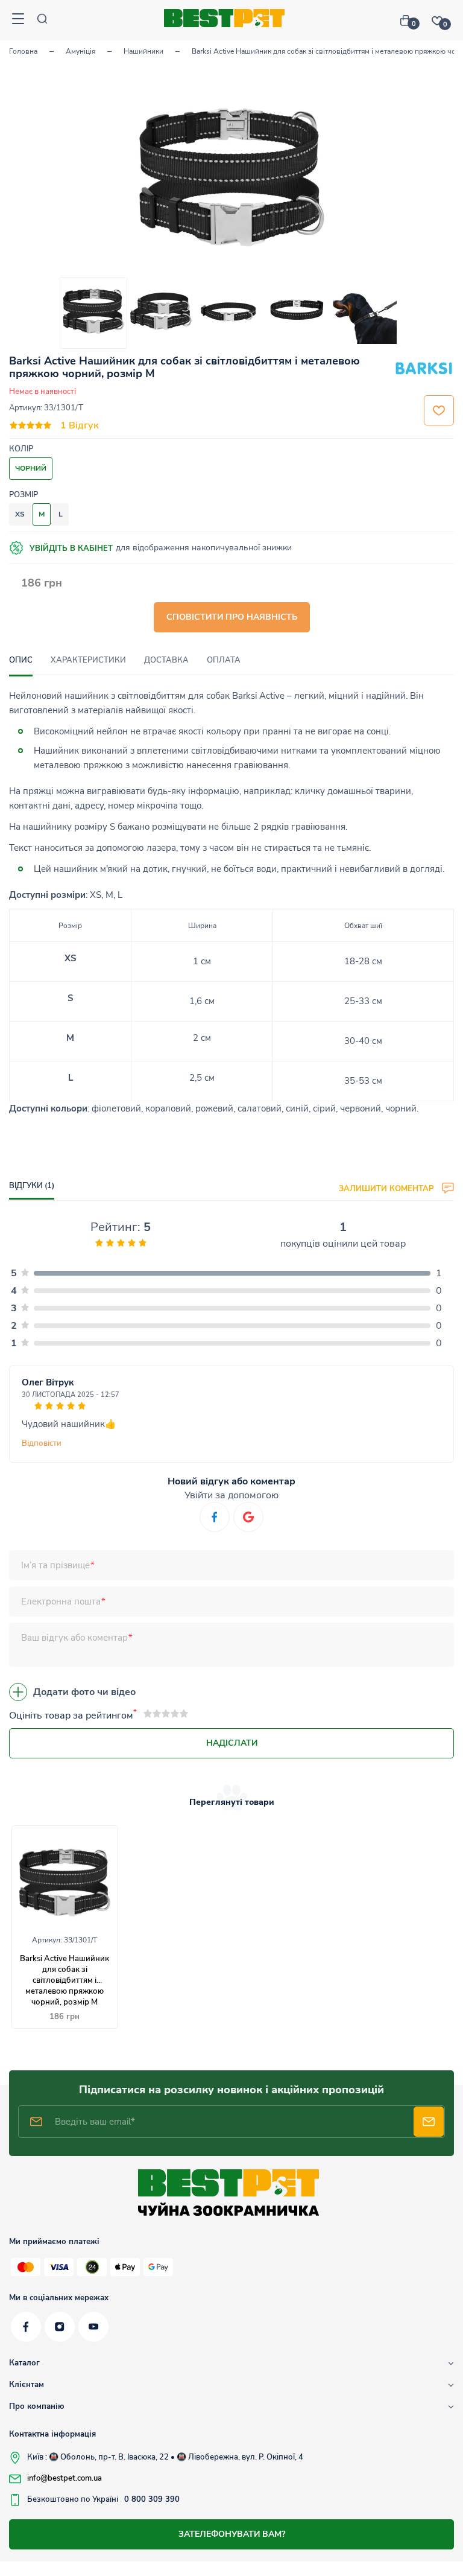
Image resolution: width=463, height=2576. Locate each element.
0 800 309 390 (152, 2499)
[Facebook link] (26, 2327)
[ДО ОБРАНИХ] (439, 410)
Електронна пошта (61, 1601)
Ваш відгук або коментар (74, 1638)
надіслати (232, 1743)
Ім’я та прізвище (55, 1565)
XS (20, 514)
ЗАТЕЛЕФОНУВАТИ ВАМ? (232, 2534)
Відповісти (42, 1443)
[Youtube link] (93, 2327)
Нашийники (143, 51)
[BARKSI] (424, 370)
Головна (23, 51)
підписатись (429, 2122)
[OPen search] (42, 20)
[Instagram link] (60, 2327)
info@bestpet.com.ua (65, 2478)
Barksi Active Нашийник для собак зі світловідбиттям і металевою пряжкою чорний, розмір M (65, 1980)
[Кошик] (410, 21)
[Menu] (18, 20)
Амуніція (80, 51)
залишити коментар (387, 1188)
